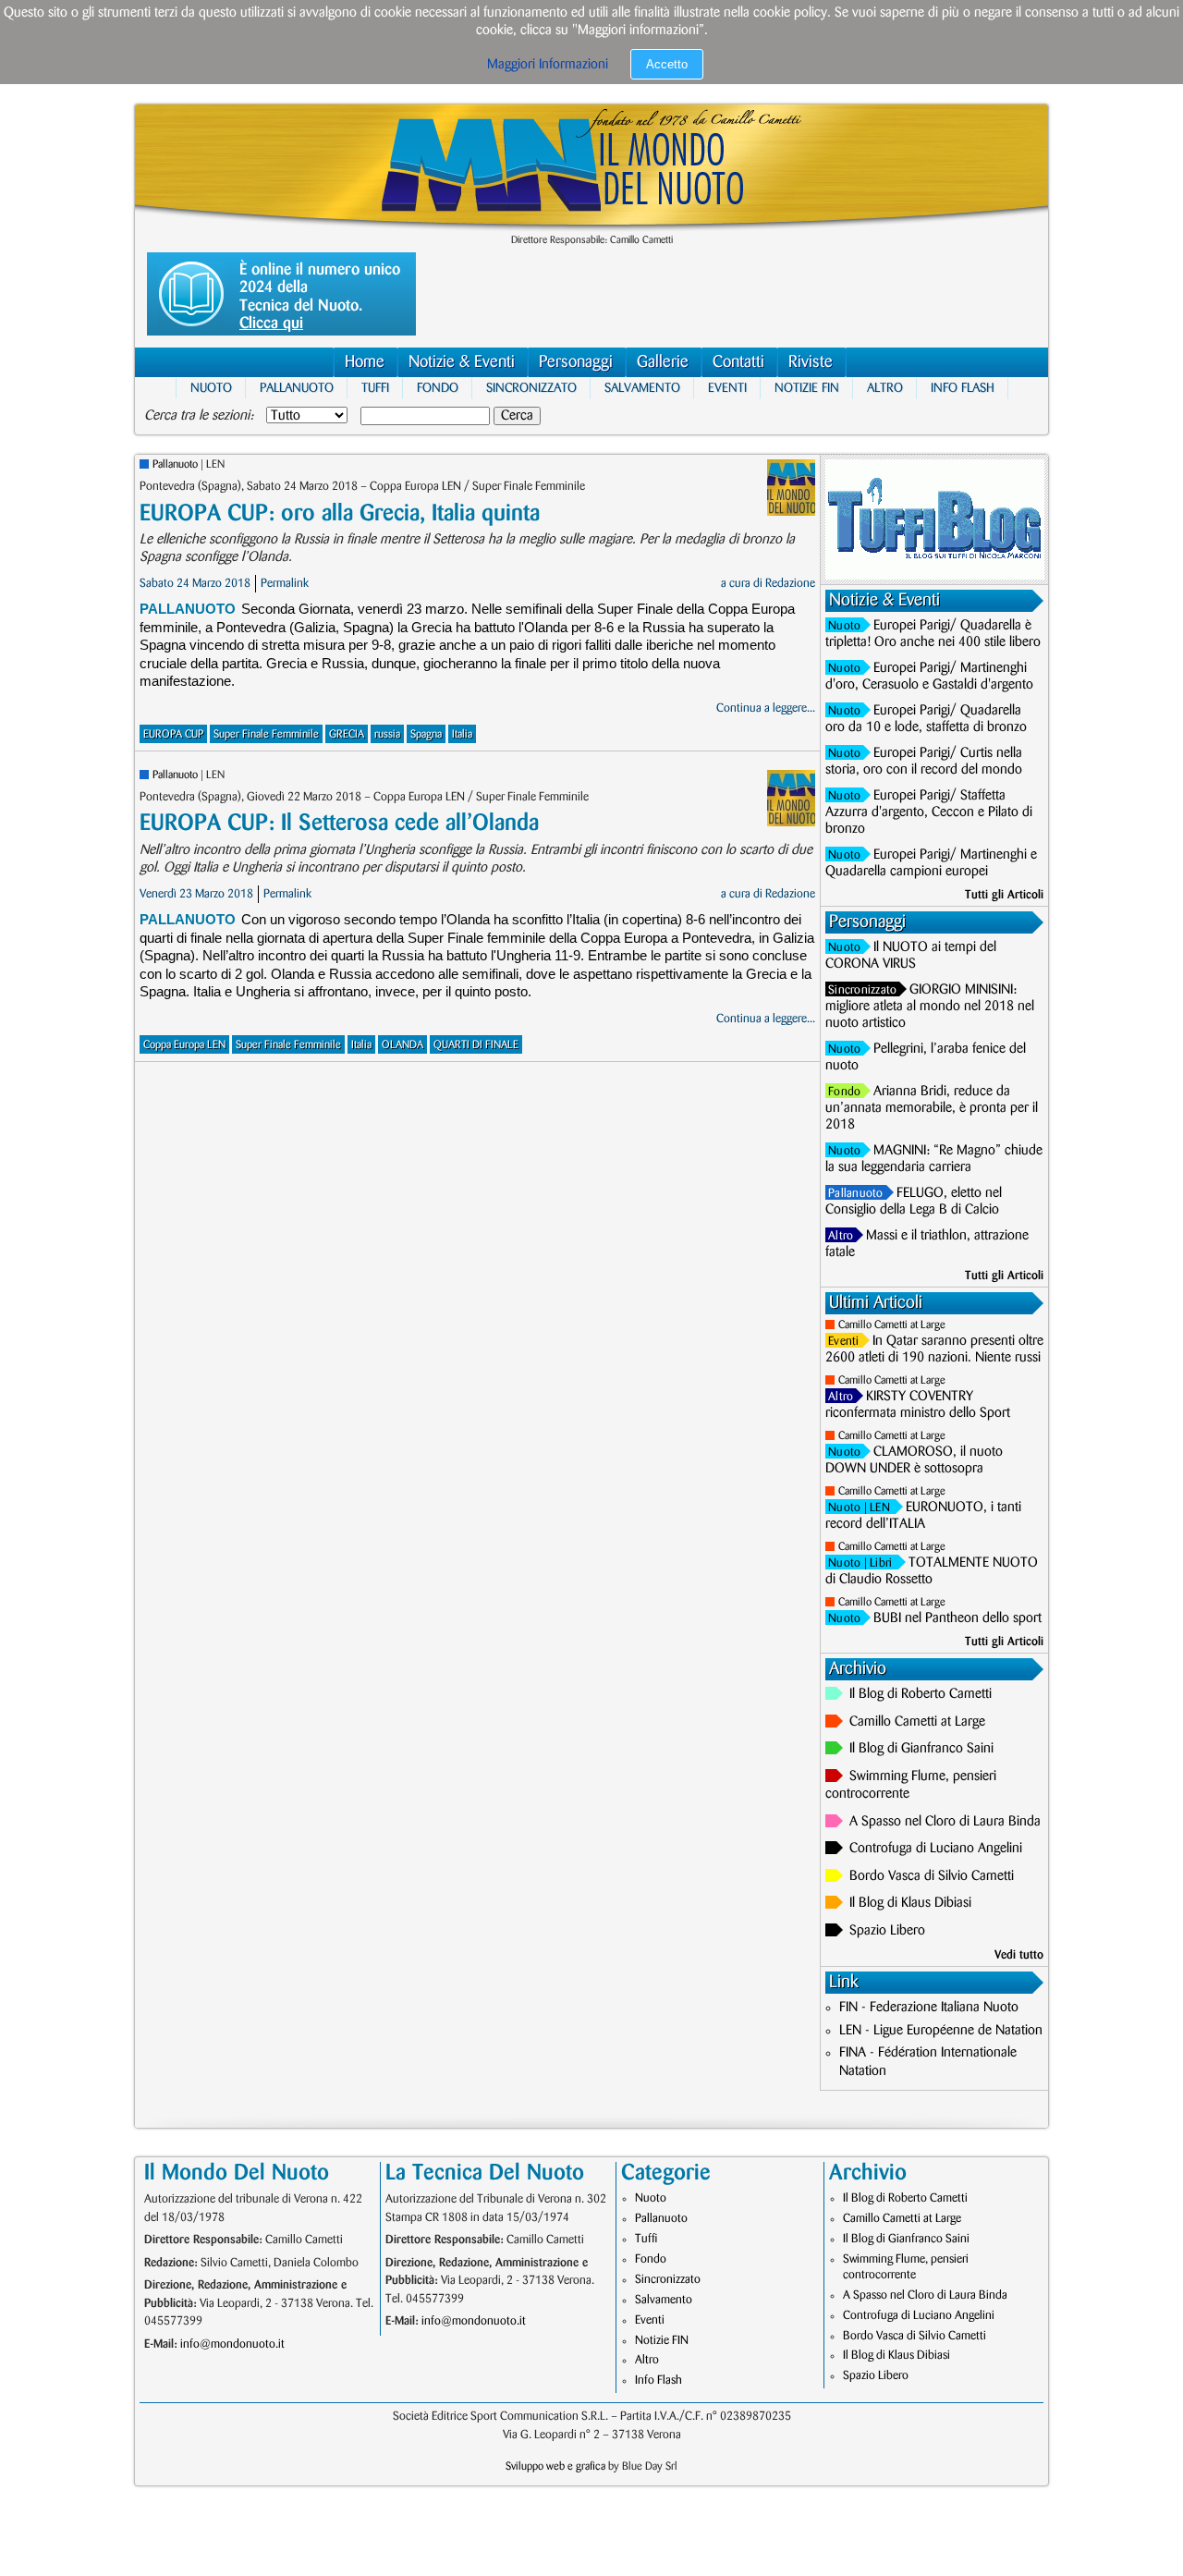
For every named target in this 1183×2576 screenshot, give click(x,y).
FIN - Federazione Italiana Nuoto (929, 2008)
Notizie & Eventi (462, 362)
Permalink (285, 583)
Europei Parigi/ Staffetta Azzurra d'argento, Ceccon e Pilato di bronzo (929, 812)
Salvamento (642, 388)
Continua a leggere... (766, 708)
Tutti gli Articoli (1004, 895)
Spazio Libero (887, 1931)
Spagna (426, 734)
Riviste (811, 362)
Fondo (438, 388)
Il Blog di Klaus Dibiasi (910, 1903)
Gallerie (663, 362)
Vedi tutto (1019, 1955)
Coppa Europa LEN (184, 1045)
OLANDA (402, 1045)
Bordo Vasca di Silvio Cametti (932, 1876)
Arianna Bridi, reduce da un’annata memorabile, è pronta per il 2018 (932, 1108)
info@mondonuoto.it (232, 2344)
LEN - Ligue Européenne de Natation (941, 2031)
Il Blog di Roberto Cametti (921, 1694)
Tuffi (375, 388)
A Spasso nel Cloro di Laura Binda (945, 1822)
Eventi (727, 388)
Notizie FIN (807, 388)
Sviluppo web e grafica (555, 2466)
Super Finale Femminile (266, 734)
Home (365, 362)
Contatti (738, 362)
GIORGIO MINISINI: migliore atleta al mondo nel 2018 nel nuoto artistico (930, 1007)
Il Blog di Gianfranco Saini (921, 1749)
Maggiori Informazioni (548, 65)
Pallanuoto (297, 388)
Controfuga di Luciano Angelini (936, 1849)
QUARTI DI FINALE (476, 1045)
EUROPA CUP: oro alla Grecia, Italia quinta (340, 513)
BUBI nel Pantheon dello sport (957, 1618)
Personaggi (576, 362)
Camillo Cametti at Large (892, 1325)
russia (387, 734)
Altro (885, 388)
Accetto (667, 64)
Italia (462, 734)
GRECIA (347, 734)
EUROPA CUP (173, 734)
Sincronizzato (531, 388)
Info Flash (963, 388)
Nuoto (211, 388)
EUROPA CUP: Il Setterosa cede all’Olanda (339, 823)
